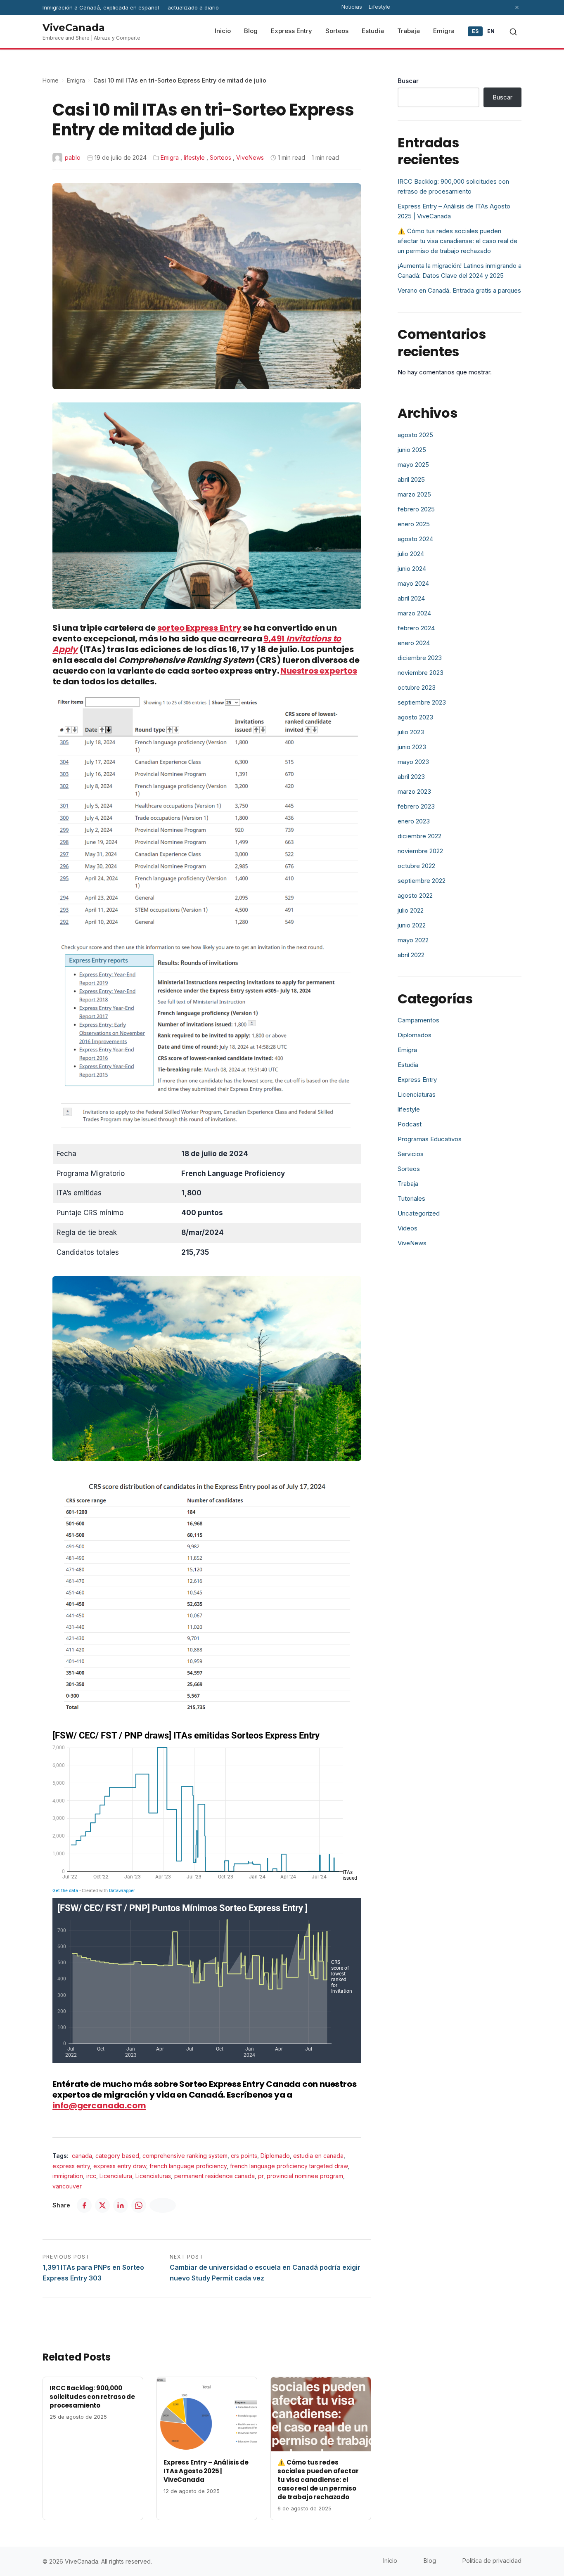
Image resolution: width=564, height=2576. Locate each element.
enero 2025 (414, 524)
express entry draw (120, 2166)
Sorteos (220, 157)
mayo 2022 (413, 940)
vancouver (67, 2186)
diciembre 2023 (420, 658)
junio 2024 (412, 569)
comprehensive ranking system (185, 2156)
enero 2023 (414, 821)
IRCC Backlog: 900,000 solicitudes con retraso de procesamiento (92, 2397)
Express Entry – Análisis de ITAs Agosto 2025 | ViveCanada (206, 2471)
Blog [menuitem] (251, 31)
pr (261, 2176)
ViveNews (250, 157)
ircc (91, 2176)
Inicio (390, 2561)
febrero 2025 (416, 509)
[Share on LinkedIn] (121, 2205)
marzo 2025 (414, 494)
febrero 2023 (416, 806)
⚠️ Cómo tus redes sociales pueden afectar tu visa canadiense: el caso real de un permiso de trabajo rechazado (318, 2480)
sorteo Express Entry (199, 628)
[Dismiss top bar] (517, 7)
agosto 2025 (415, 435)
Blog (430, 2561)
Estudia (408, 1065)
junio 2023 (412, 747)
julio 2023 (411, 732)
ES (475, 31)
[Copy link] (163, 2205)
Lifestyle (379, 7)
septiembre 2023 (422, 702)
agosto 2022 (415, 895)
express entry (71, 2166)
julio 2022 (411, 910)
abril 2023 (411, 777)
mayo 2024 (413, 583)
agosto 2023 (415, 717)
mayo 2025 (413, 465)
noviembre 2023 (421, 673)
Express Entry (417, 1080)
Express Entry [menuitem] (291, 31)
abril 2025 (411, 479)
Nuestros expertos (319, 671)
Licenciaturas (153, 2176)
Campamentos (418, 1020)
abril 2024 (411, 598)
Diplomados (415, 1035)
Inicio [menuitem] (223, 31)
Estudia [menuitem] (373, 31)
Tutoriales (411, 1198)
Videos (408, 1228)
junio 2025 (412, 450)
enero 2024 (414, 643)
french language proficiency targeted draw (289, 2166)
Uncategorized (419, 1213)
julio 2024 (411, 554)
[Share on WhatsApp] (139, 2205)
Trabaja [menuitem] (409, 31)
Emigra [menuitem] (444, 31)
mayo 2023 (413, 762)
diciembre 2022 (419, 836)
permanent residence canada (214, 2176)
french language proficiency (188, 2166)
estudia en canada (318, 2156)
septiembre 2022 (422, 881)
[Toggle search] (513, 32)
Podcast (410, 1124)
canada (82, 2156)
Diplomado (275, 2156)
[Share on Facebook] (84, 2205)
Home (51, 80)
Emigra (76, 80)
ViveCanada (74, 27)
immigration (68, 2176)
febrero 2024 (416, 628)
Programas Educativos (430, 1139)
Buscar (408, 81)
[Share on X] (102, 2205)
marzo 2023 (414, 791)
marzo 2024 (414, 613)
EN (491, 31)
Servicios (411, 1154)
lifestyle (194, 157)
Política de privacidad (492, 2561)
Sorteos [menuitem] (337, 31)
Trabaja (408, 1184)
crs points (244, 2156)
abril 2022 (411, 955)
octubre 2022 (416, 866)
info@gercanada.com (99, 2105)
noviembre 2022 (420, 851)
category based (117, 2156)
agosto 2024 (415, 539)
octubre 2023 (417, 687)
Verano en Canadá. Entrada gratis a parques (459, 290)
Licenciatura (116, 2176)
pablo (73, 157)
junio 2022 (412, 925)
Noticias (352, 7)
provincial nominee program (305, 2176)
